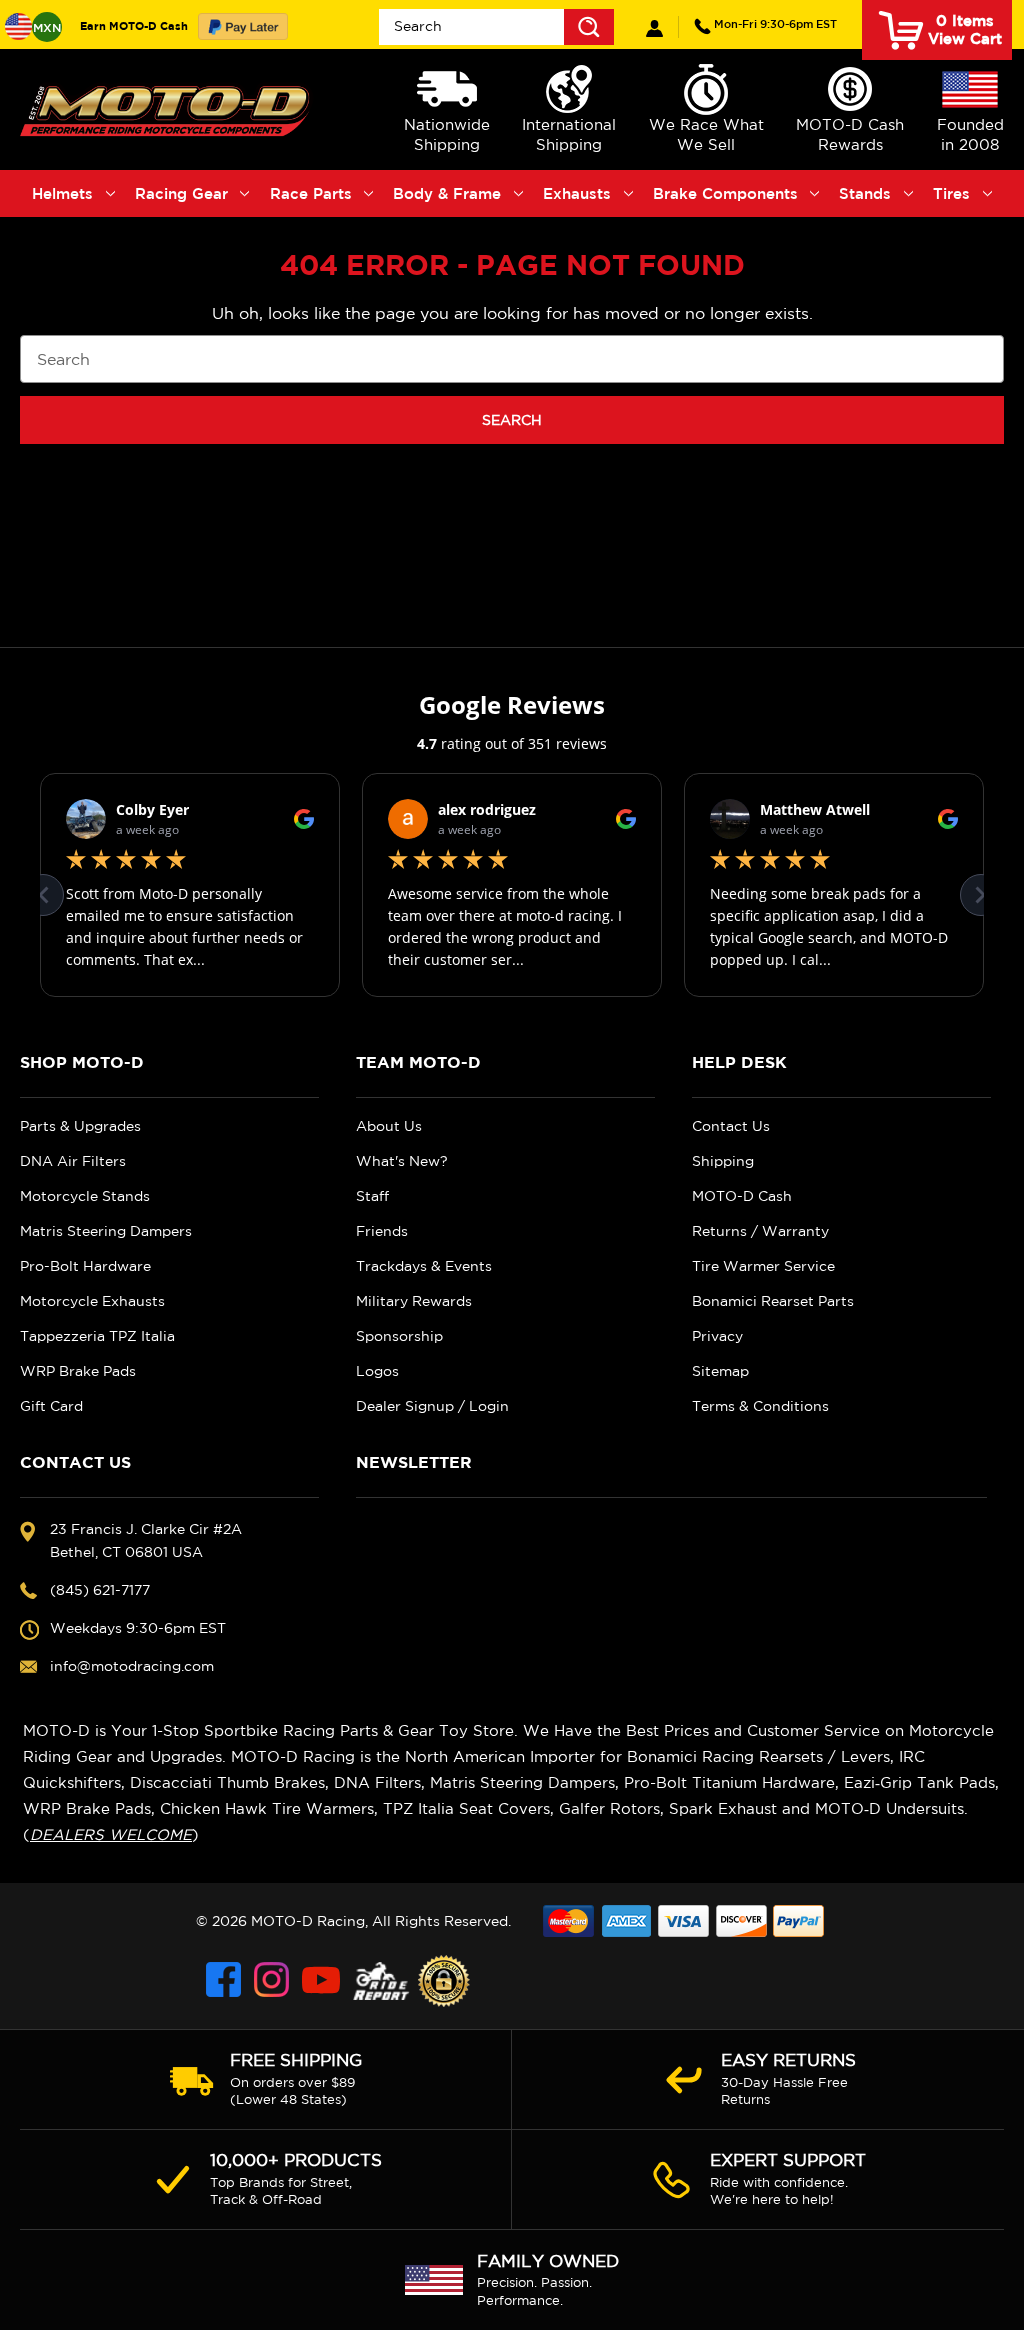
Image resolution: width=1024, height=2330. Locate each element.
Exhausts (577, 193)
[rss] (381, 1981)
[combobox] (496, 27)
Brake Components (725, 193)
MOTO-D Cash (742, 1196)
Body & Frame (447, 193)
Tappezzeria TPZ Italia (97, 1336)
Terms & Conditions (760, 1406)
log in (654, 28)
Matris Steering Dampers (106, 1231)
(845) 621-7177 (775, 23)
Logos (377, 1371)
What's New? (402, 1161)
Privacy (717, 1336)
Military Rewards (414, 1301)
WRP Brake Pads (78, 1371)
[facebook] (225, 1981)
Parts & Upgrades (80, 1126)
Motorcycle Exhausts (92, 1301)
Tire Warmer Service (763, 1266)
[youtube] (321, 1981)
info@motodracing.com (132, 1666)
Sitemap (720, 1371)
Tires (951, 193)
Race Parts (311, 193)
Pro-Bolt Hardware (85, 1266)
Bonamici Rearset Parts (773, 1301)
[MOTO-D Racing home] (167, 109)
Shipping (723, 1161)
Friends (382, 1231)
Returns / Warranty (760, 1231)
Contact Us (731, 1126)
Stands (865, 193)
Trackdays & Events (424, 1266)
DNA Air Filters (73, 1161)
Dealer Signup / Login (432, 1406)
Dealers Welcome (111, 1834)
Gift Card (51, 1406)
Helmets (62, 193)
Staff (372, 1196)
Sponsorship (399, 1336)
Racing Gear (181, 193)
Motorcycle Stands (85, 1196)
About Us (389, 1126)
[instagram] (273, 1981)
